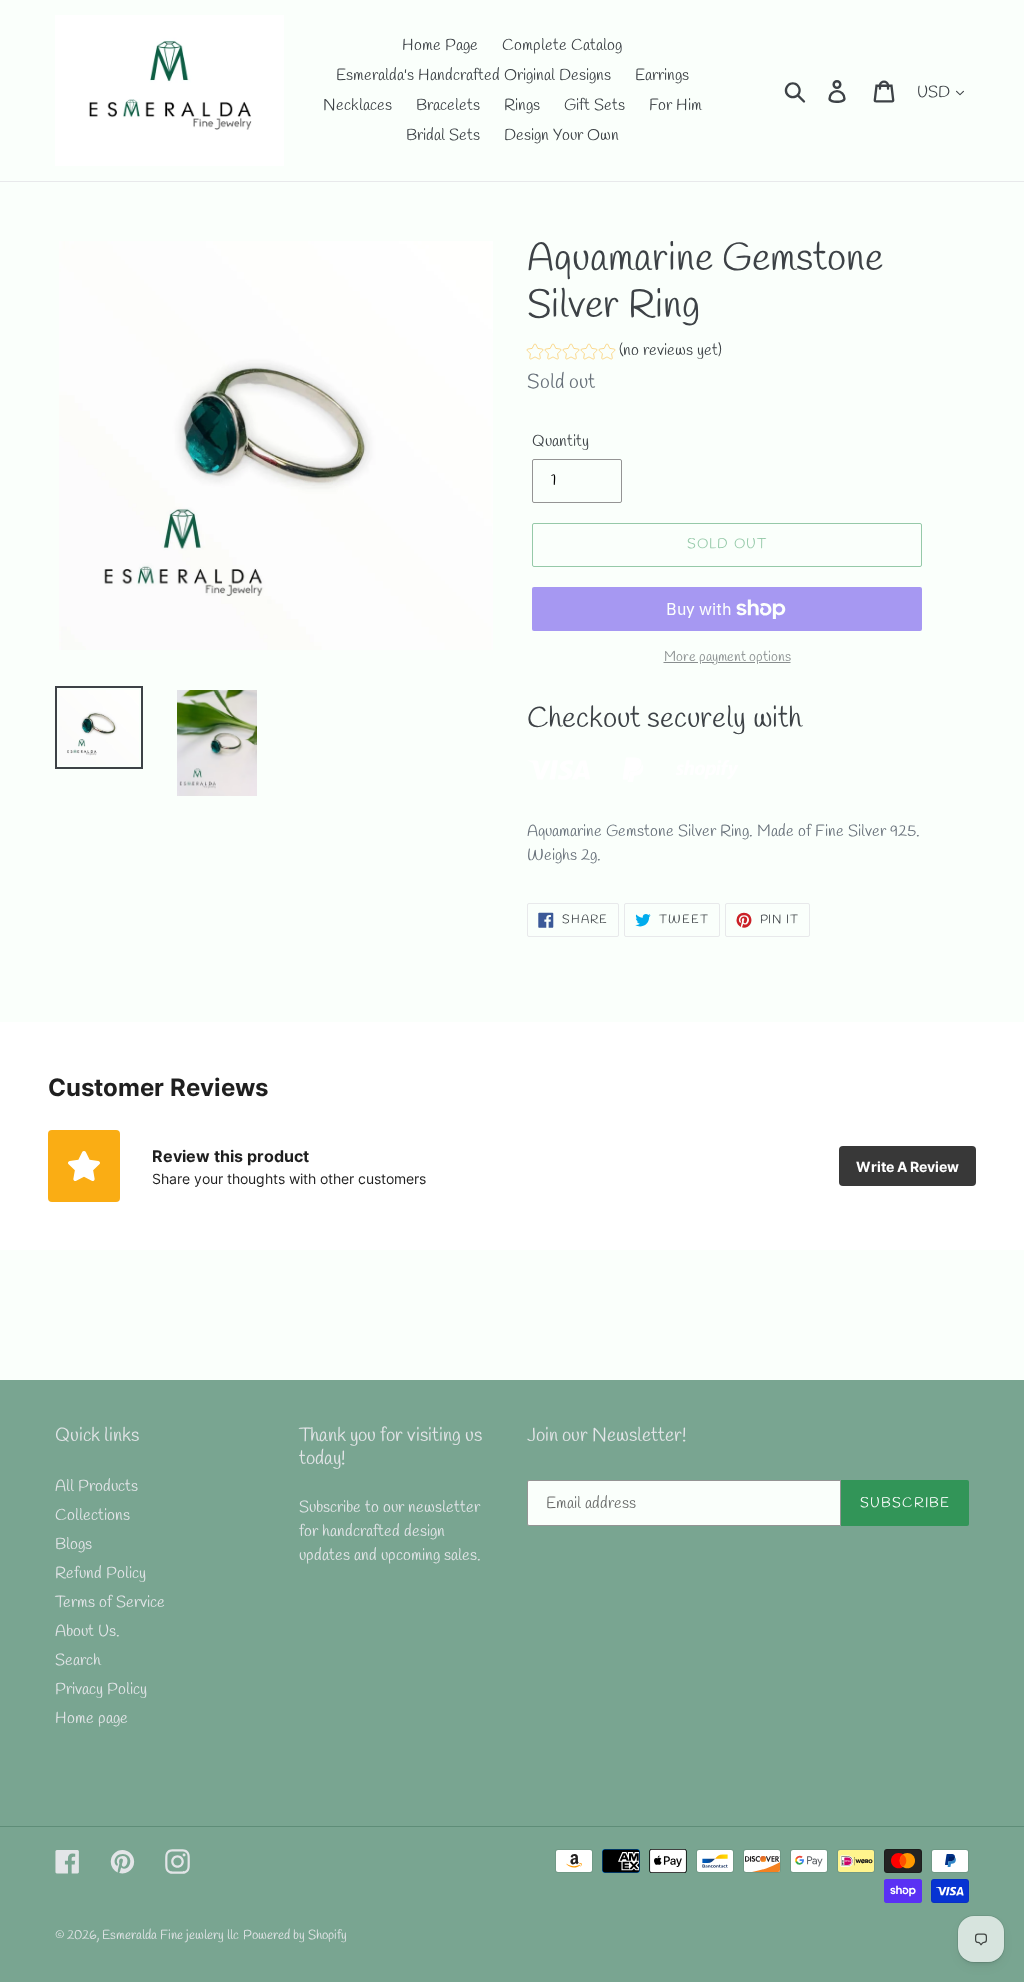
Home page (91, 1718)
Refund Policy (100, 1573)
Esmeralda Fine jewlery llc (170, 1935)
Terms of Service (110, 1602)
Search (78, 1660)
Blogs (73, 1544)
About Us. (87, 1631)
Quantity (560, 441)
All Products (96, 1486)
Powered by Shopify (295, 1935)
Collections (92, 1515)
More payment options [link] (727, 657)
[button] (624, 353)
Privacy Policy (101, 1689)
